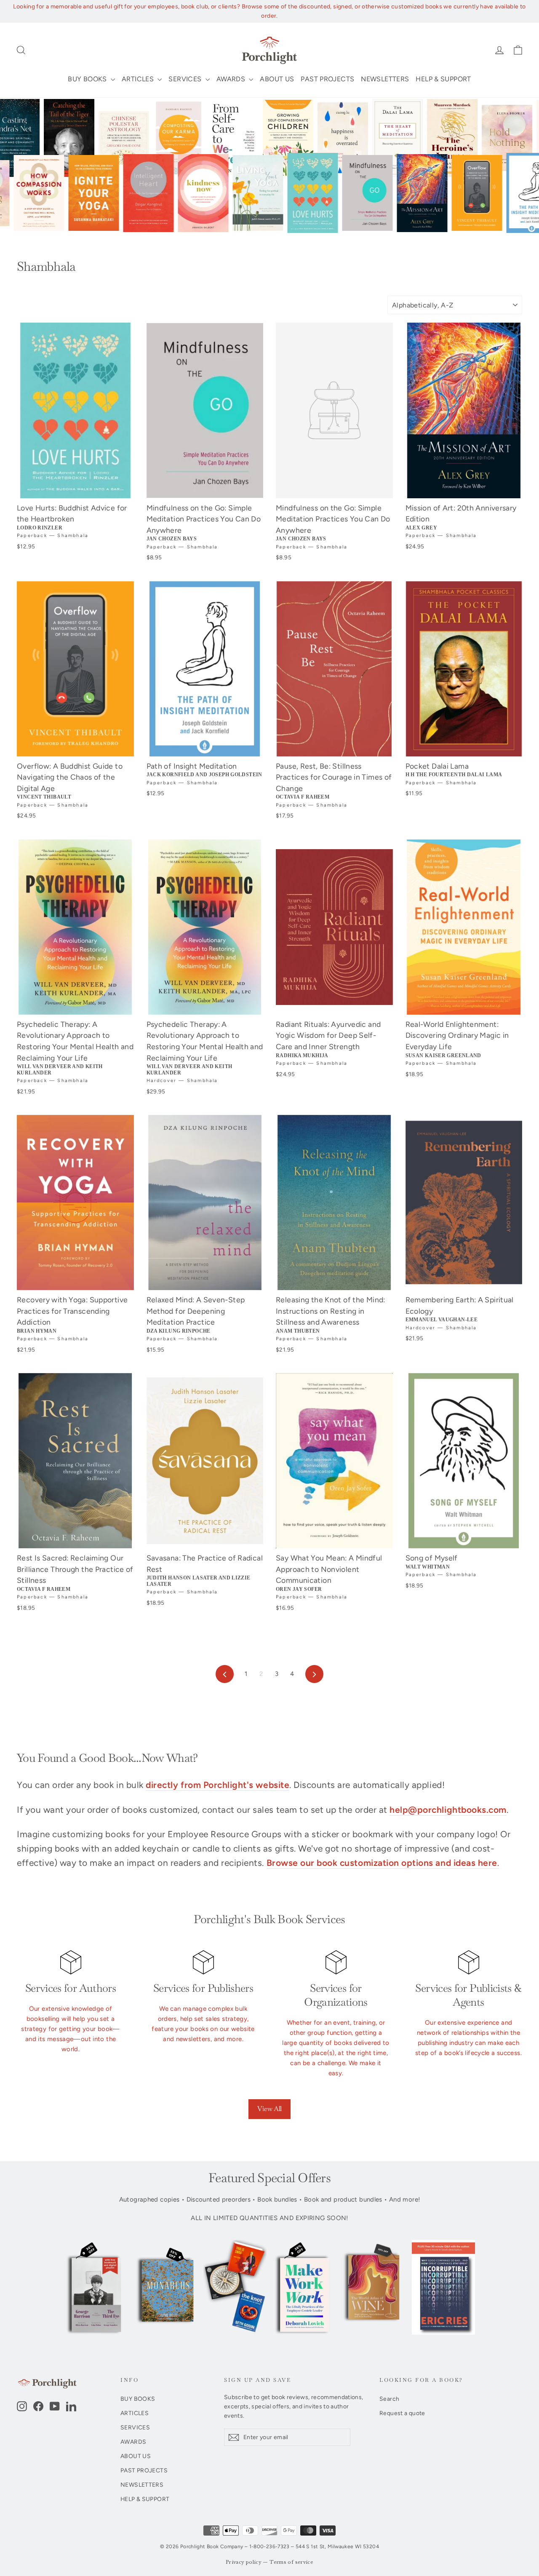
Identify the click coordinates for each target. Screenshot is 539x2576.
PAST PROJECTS (327, 79)
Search (389, 2399)
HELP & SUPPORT (443, 79)
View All (269, 2109)
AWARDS (232, 79)
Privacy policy (244, 2562)
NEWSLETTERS (385, 79)
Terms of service (291, 2562)
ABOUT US (277, 79)
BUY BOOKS (88, 79)
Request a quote (402, 2413)
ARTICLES (139, 79)
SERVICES (186, 79)
